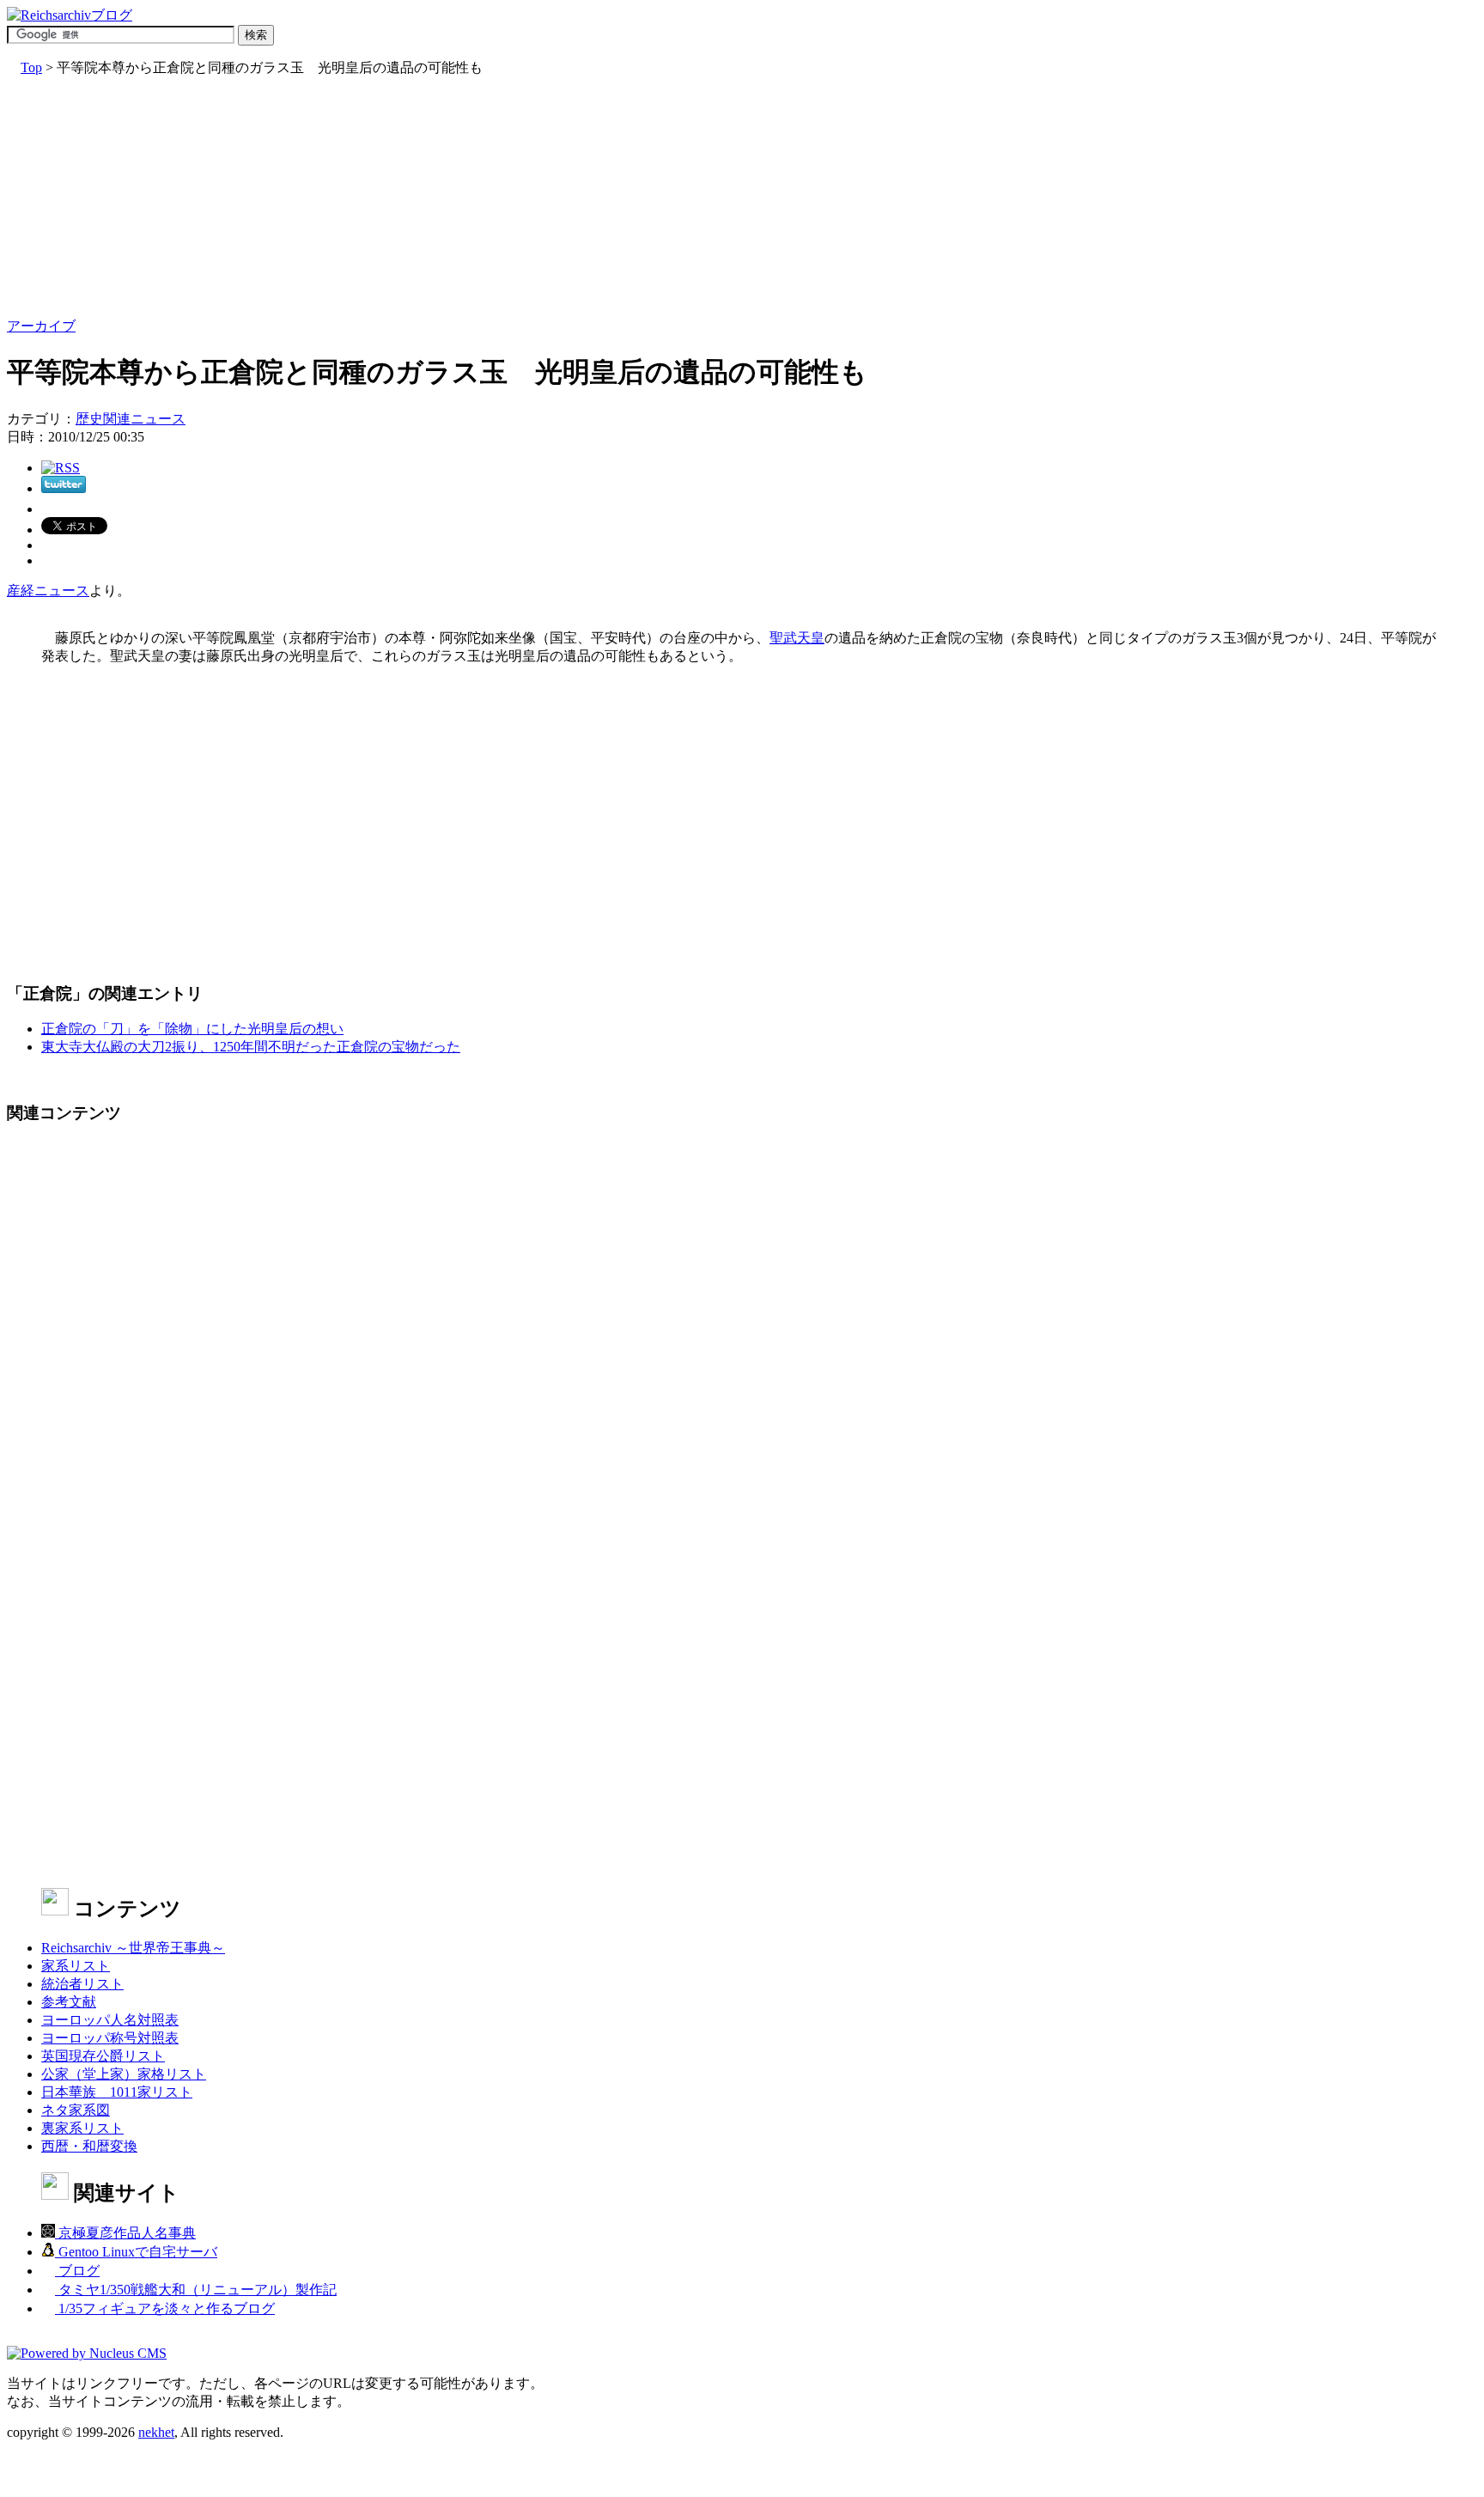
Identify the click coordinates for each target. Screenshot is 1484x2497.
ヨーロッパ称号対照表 (110, 2038)
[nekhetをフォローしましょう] (64, 488)
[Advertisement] (522, 198)
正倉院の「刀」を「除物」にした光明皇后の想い (192, 1029)
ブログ (77, 2271)
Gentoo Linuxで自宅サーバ (136, 2252)
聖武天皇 (797, 638)
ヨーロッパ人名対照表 (110, 2020)
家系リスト (76, 1966)
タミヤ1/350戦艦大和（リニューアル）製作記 (196, 2290)
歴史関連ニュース (131, 419)
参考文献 (69, 2002)
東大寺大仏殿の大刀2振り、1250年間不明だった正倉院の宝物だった (251, 1047)
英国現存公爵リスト (103, 2056)
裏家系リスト (82, 2128)
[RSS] (61, 468)
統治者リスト (82, 1984)
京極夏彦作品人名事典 (125, 2233)
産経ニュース (48, 591)
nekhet (156, 2432)
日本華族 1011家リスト (117, 2092)
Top (31, 67)
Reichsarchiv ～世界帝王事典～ (133, 1948)
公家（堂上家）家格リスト (124, 2074)
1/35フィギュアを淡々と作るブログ (165, 2308)
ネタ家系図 (76, 2110)
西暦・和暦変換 (89, 2146)
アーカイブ (41, 326)
